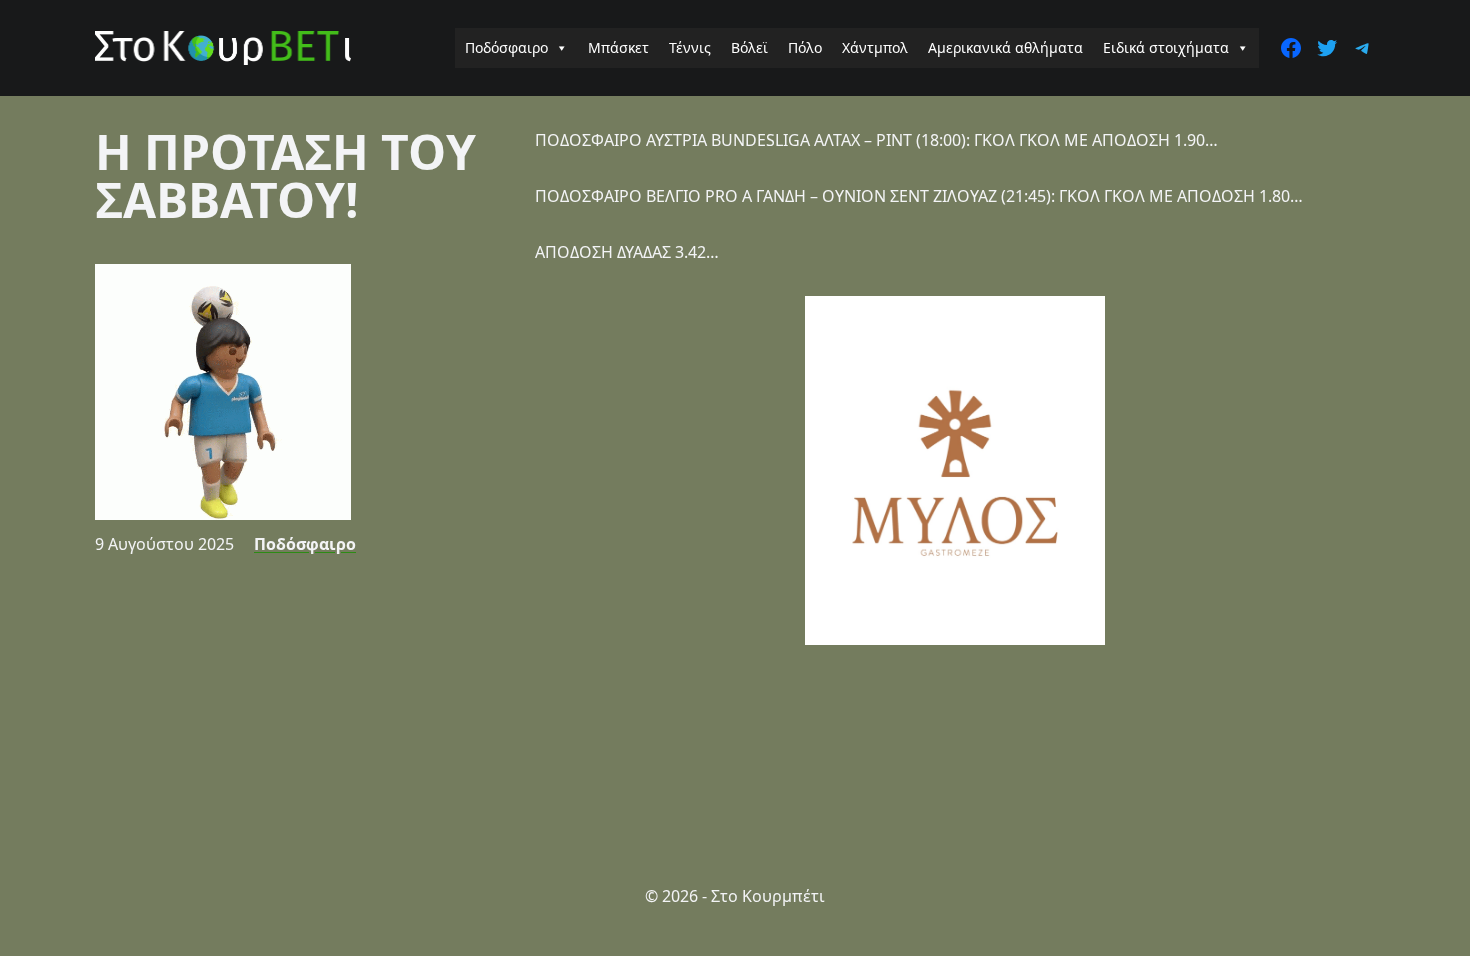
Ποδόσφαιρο (506, 47)
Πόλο (805, 47)
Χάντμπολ (875, 47)
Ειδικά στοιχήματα (1166, 47)
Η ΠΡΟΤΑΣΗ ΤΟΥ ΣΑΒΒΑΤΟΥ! (285, 175)
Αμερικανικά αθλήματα (1005, 47)
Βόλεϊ (749, 47)
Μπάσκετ (618, 47)
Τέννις (690, 47)
